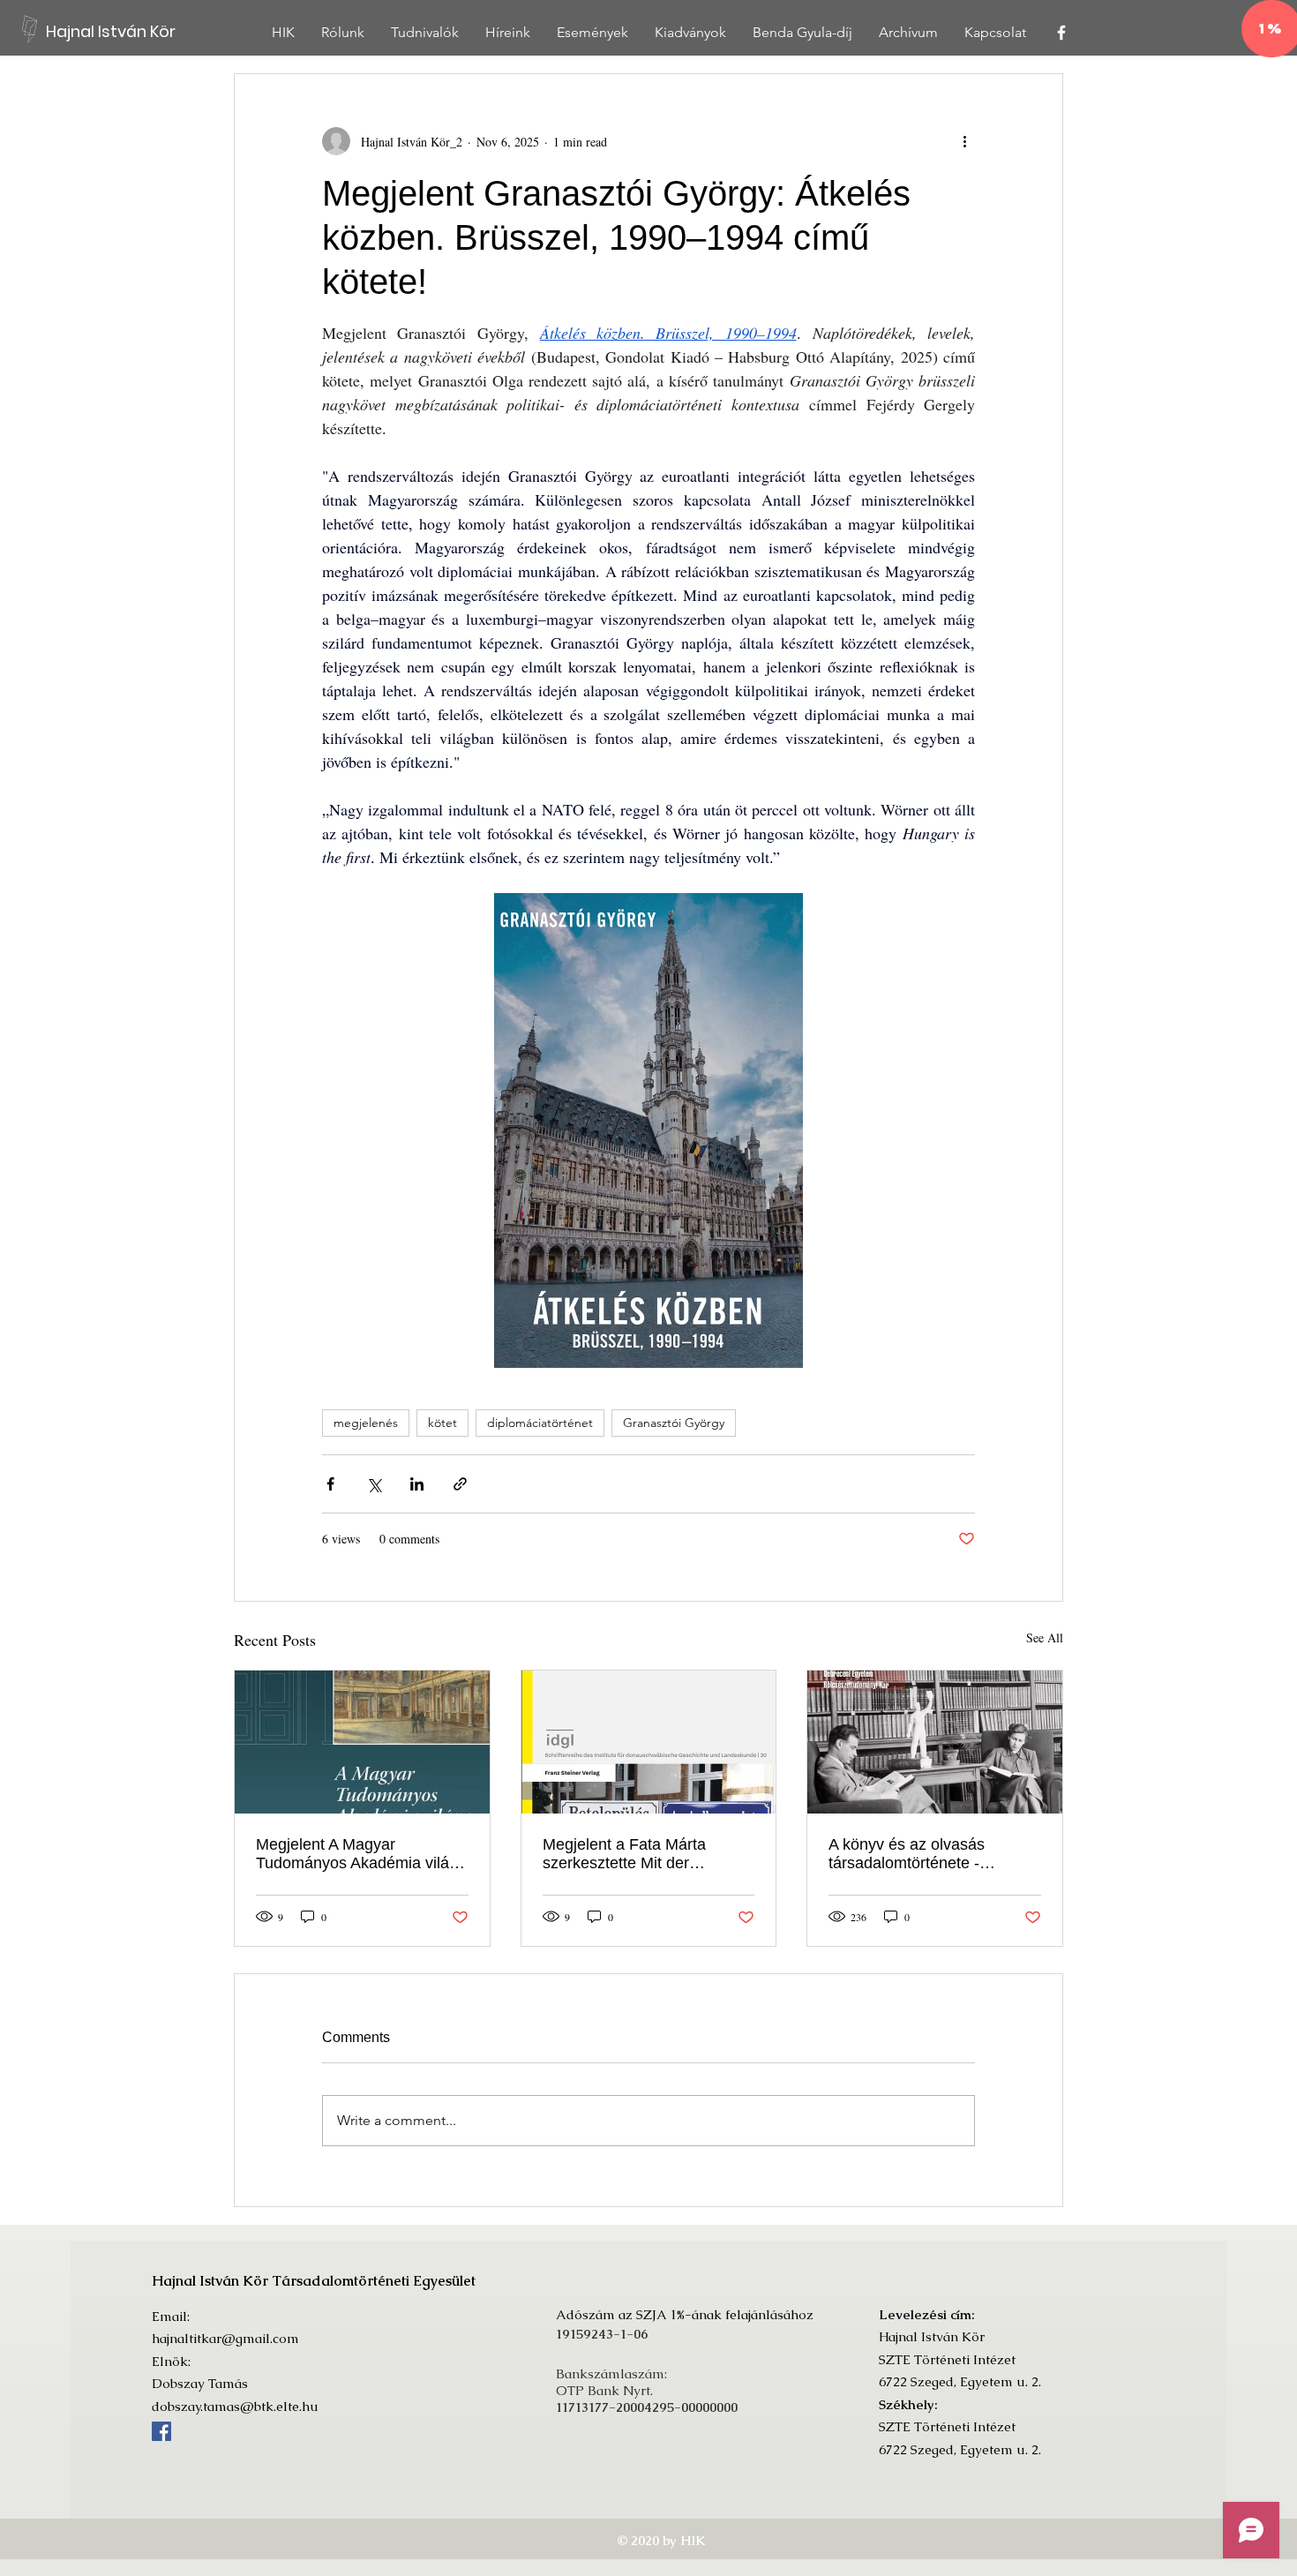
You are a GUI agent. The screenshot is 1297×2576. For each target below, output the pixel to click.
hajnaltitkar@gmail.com (225, 2338)
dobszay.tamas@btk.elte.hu (235, 2406)
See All (1045, 1637)
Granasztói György (674, 1423)
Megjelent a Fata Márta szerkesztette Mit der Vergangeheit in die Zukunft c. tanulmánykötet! (648, 1854)
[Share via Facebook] (330, 1484)
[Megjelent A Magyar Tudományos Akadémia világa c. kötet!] (362, 1742)
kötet (442, 1423)
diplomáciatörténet (540, 1423)
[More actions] (964, 141)
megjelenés (366, 1423)
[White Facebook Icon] (1061, 33)
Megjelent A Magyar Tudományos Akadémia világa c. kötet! (361, 1854)
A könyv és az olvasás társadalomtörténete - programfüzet (907, 1854)
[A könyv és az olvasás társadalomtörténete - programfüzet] (935, 1742)
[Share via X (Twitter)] (374, 1484)
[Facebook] (161, 2431)
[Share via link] (460, 1484)
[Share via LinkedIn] (417, 1484)
